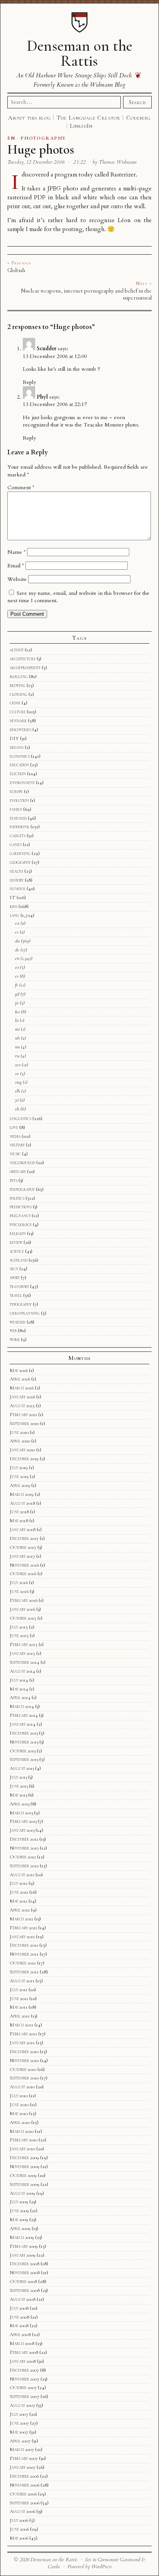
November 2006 (25, 2485)
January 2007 (23, 2467)
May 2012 (19, 1901)
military (17, 1145)
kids (14, 906)
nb (17, 1038)
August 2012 (22, 1875)
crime (15, 703)
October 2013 (23, 1751)
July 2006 (19, 2520)
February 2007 (24, 2458)
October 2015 (23, 1618)
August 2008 (23, 2299)
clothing (19, 694)
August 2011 (22, 1981)
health (16, 871)
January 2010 (22, 2149)
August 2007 (22, 2405)
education (19, 765)
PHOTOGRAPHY (43, 138)
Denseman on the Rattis (79, 53)
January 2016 (22, 1609)
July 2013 (18, 1777)
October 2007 (23, 2388)
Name (16, 552)
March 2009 (22, 2237)
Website (17, 579)
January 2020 (22, 1450)
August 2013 (22, 1768)
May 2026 (19, 1370)
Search (137, 102)
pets (14, 1180)
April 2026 (20, 1379)
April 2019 (20, 1485)
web (13, 1331)
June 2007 (19, 2423)
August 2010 (22, 2087)
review (16, 1242)
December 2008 (25, 2264)
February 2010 (24, 2140)
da (17, 941)
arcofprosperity (25, 668)
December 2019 (24, 1459)
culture (18, 712)
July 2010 (19, 2096)
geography (20, 862)
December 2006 (24, 2476)
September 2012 (24, 1866)
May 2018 (19, 1521)
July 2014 (19, 1680)
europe (16, 791)
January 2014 (23, 1724)
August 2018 (22, 1503)
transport (19, 1286)
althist (17, 650)
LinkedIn (81, 126)
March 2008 (22, 2343)
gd (17, 994)
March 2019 (22, 1494)
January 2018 (23, 1529)
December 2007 (24, 2370)
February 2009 (24, 2246)
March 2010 (22, 2131)
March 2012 (21, 1919)
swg (18, 1082)
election (18, 774)
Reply (29, 382)
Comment (21, 487)
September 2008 (25, 2290)
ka (17, 1012)
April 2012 (20, 1910)
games (16, 844)
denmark (18, 721)
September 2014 (25, 1662)
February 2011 (23, 2034)
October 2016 (23, 1574)
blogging (19, 677)
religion (18, 1233)
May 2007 (19, 2432)
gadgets (18, 836)
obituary (18, 1172)
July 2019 (19, 1468)
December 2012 (24, 1839)
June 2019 (19, 1476)
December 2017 (24, 1538)
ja (17, 1003)
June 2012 (19, 1892)
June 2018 (19, 1512)
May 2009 (19, 2220)
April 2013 (19, 1804)
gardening (20, 853)
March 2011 (21, 2025)
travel (16, 1295)
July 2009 (19, 2202)
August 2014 (22, 1671)
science (17, 1251)
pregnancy (20, 1216)
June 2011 (19, 1999)
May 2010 (19, 2114)
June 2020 (19, 1432)
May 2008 (19, 2326)
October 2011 (23, 1963)
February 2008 (24, 2352)
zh (17, 1109)
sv (17, 1074)
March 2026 (22, 1388)
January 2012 (22, 1937)
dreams (17, 747)
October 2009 (23, 2175)
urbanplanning (25, 1313)
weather (18, 1322)
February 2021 (23, 1415)
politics (17, 1198)
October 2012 (23, 1857)
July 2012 (19, 1883)
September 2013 (24, 1759)
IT (13, 897)
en (17, 958)
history (17, 880)
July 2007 (19, 2414)
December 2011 (24, 1945)
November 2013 (24, 1742)
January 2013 (22, 1830)
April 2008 (20, 2334)
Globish (16, 270)
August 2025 (22, 1406)
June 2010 (19, 2105)
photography (22, 1189)
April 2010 (20, 2122)
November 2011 (24, 1954)
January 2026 (22, 1397)
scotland (19, 1260)
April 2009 (20, 2228)
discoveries (20, 730)
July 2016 (19, 1583)
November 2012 (24, 1848)
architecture (23, 659)
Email (16, 566)
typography (21, 1304)
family (16, 809)
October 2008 (23, 2281)
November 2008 (25, 2273)
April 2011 (20, 2016)
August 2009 (22, 2193)
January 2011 (22, 2043)
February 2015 (24, 1644)
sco (18, 1065)
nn (17, 1047)
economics (20, 756)
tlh (18, 1091)
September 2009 (25, 2184)
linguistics (20, 1118)
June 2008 (19, 2317)
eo (17, 967)
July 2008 (19, 2308)
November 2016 (24, 1565)
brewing (18, 685)
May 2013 (18, 1795)
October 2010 (23, 2069)
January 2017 (22, 1556)
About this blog (30, 118)
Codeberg (139, 118)
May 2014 (19, 1689)
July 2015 (19, 1627)
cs (17, 932)
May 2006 (19, 2538)
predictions (21, 1207)
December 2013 (24, 1733)
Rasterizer (123, 175)
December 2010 (24, 2052)
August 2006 (22, 2511)
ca (17, 923)
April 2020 (20, 1441)
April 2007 (20, 2441)
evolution (19, 800)
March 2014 (22, 1706)
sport (15, 1278)
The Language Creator (89, 118)
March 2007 (22, 2449)
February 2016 (24, 1600)
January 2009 (23, 2255)
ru (17, 1056)
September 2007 (25, 2396)
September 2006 (25, 2503)
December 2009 (24, 2158)
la (17, 1020)
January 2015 (22, 1653)
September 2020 (24, 1423)
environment (22, 783)
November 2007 (25, 2379)
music (15, 1154)
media (15, 1136)
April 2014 (20, 1697)
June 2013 (19, 1786)
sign (14, 1269)
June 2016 (19, 1591)
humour (18, 889)
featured (18, 818)
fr (17, 985)
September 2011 (24, 1972)
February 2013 (23, 1821)
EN (11, 138)
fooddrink (19, 827)
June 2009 (19, 2211)
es (17, 976)
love (14, 1127)
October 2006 (23, 2494)
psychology (21, 1225)
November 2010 (24, 2060)
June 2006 (19, 2529)
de (17, 950)
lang (14, 915)
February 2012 (23, 1928)
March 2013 (21, 1813)
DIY (14, 738)
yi (17, 1100)
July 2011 (19, 1990)
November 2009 (25, 2167)
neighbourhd (22, 1163)
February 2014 (24, 1715)
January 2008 (23, 2361)
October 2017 (23, 1547)
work (15, 1339)
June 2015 (19, 1636)
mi (17, 1029)
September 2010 (24, 2078)
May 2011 (19, 2007)
